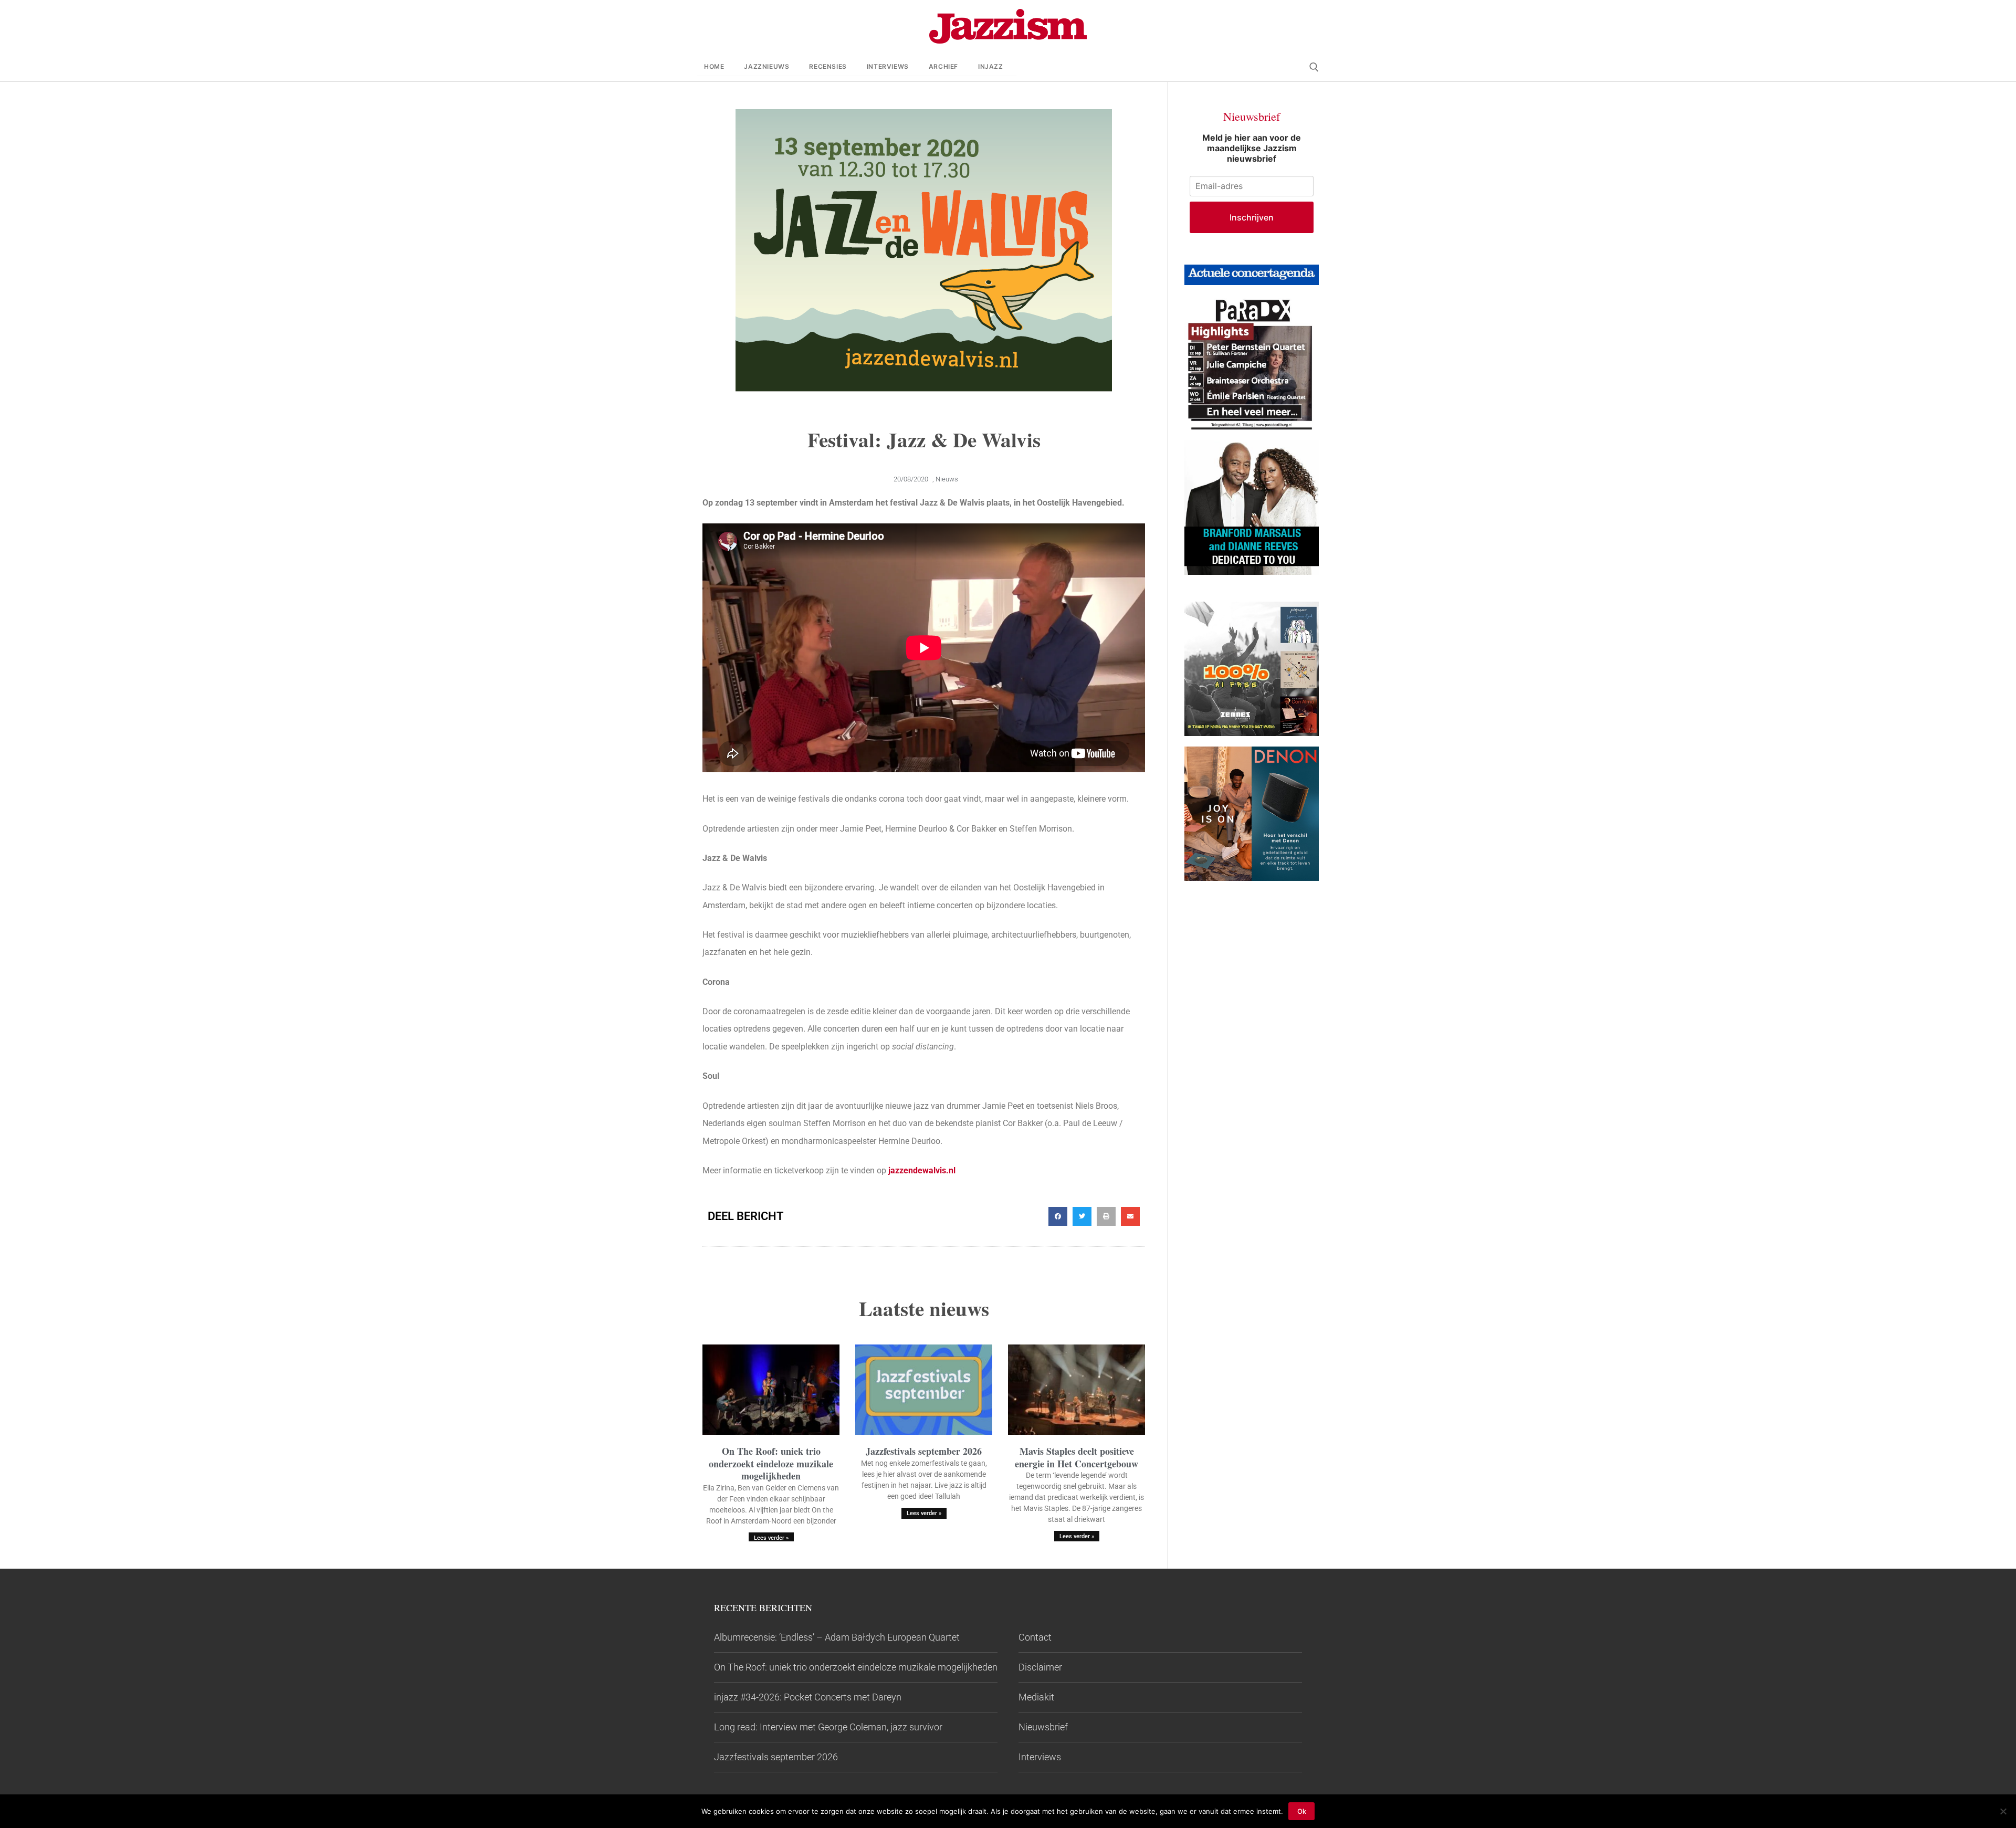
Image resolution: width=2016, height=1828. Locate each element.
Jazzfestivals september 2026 (924, 1451)
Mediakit (1036, 1697)
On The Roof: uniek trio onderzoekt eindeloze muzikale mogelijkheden (771, 1463)
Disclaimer (1040, 1667)
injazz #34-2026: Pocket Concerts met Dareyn (808, 1697)
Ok (1302, 1811)
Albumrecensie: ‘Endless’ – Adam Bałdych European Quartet (837, 1637)
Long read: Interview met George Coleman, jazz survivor (828, 1727)
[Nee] (2003, 1811)
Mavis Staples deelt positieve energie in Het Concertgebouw (1077, 1457)
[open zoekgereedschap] (1314, 67)
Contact (1035, 1637)
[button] (1058, 1216)
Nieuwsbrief (1043, 1727)
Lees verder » (771, 1538)
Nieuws (947, 479)
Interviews (1040, 1757)
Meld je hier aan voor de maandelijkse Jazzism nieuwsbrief (1252, 148)
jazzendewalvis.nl (921, 1170)
